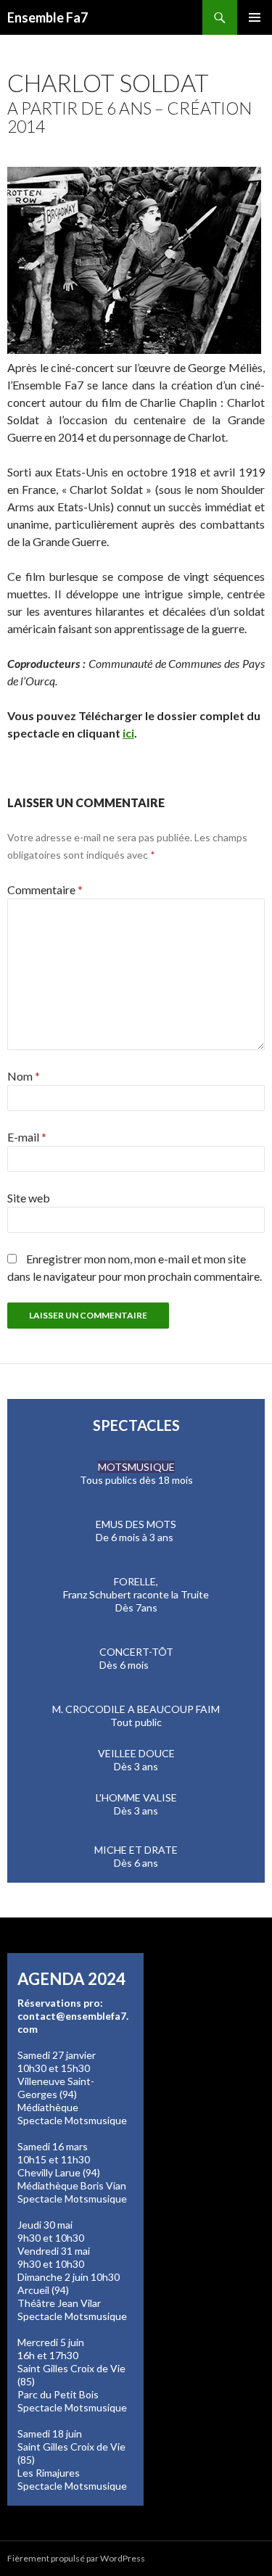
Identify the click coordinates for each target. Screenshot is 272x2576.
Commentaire (45, 889)
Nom (24, 1076)
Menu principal (255, 17)
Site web (29, 1198)
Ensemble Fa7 (48, 17)
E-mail (27, 1137)
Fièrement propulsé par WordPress (76, 2558)
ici (128, 733)
